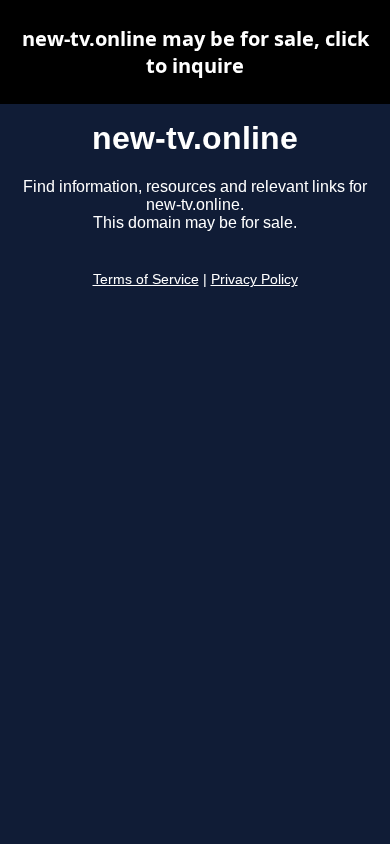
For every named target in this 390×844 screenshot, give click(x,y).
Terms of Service (146, 279)
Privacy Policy (254, 279)
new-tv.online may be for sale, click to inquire (195, 52)
